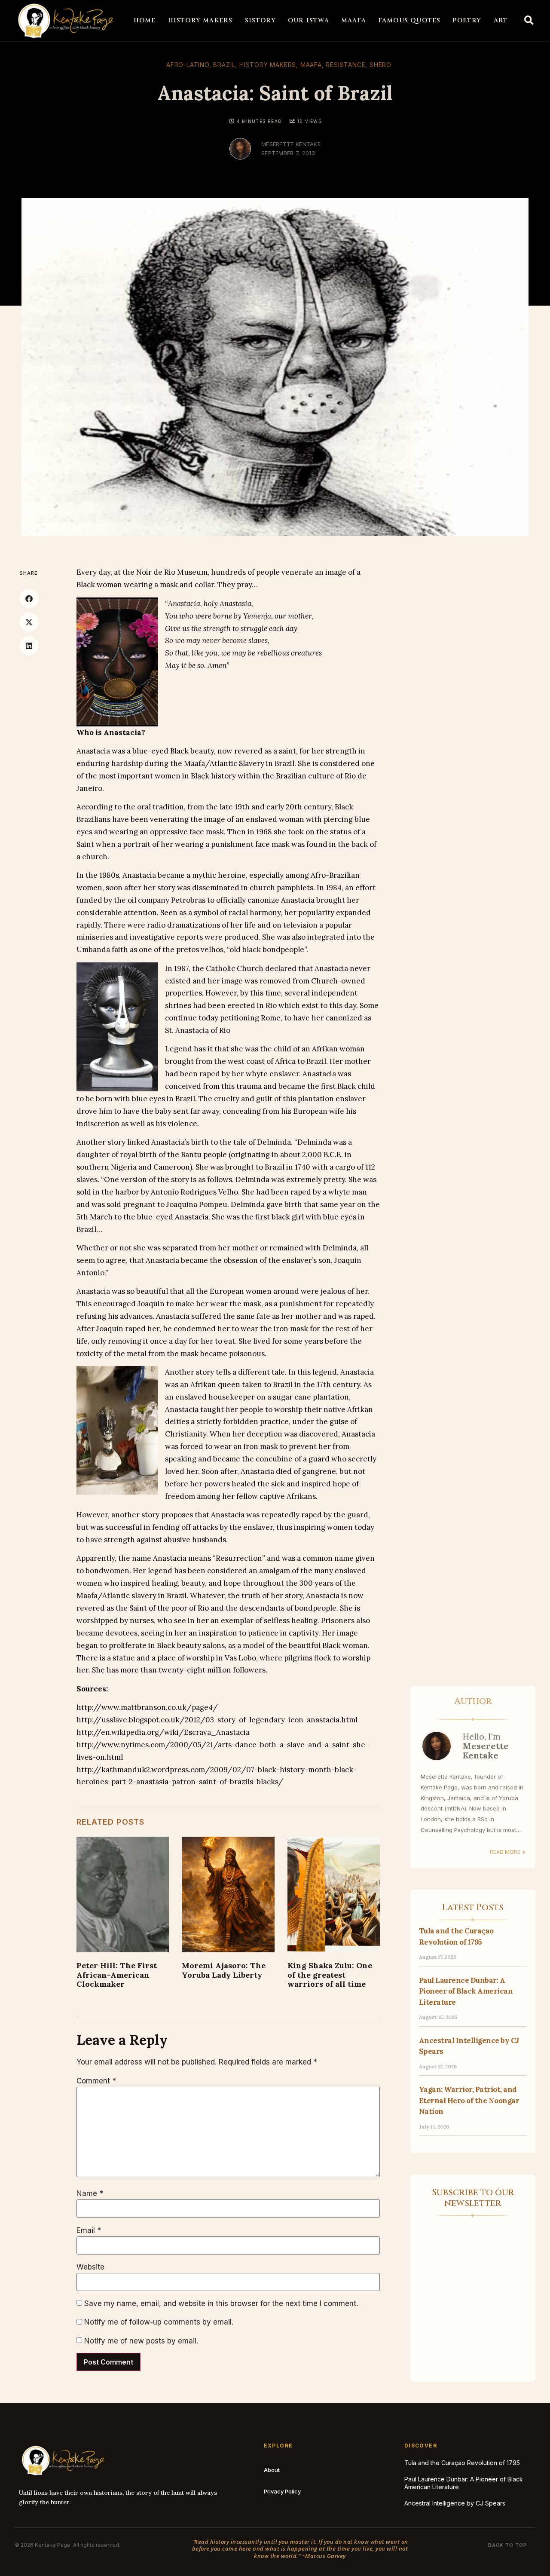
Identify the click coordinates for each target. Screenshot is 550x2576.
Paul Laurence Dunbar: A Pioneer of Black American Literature (466, 1991)
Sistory (260, 20)
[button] (529, 21)
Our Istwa (309, 20)
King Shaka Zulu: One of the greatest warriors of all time (330, 1974)
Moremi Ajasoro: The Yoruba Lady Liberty (224, 1970)
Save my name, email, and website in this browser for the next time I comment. (221, 2304)
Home (145, 20)
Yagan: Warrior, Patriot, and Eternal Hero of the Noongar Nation (469, 2100)
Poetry (467, 20)
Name (90, 2194)
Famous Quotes (409, 20)
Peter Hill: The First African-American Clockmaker (117, 1974)
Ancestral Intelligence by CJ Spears (455, 2503)
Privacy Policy (282, 2491)
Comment (96, 2081)
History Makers (200, 20)
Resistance (345, 65)
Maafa (354, 20)
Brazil (224, 65)
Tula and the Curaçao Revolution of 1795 (462, 2463)
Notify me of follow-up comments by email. (159, 2322)
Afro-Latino (188, 65)
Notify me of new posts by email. (141, 2341)
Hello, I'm (486, 1746)
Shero (380, 65)
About (272, 2470)
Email (89, 2231)
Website (90, 2267)
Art (501, 20)
